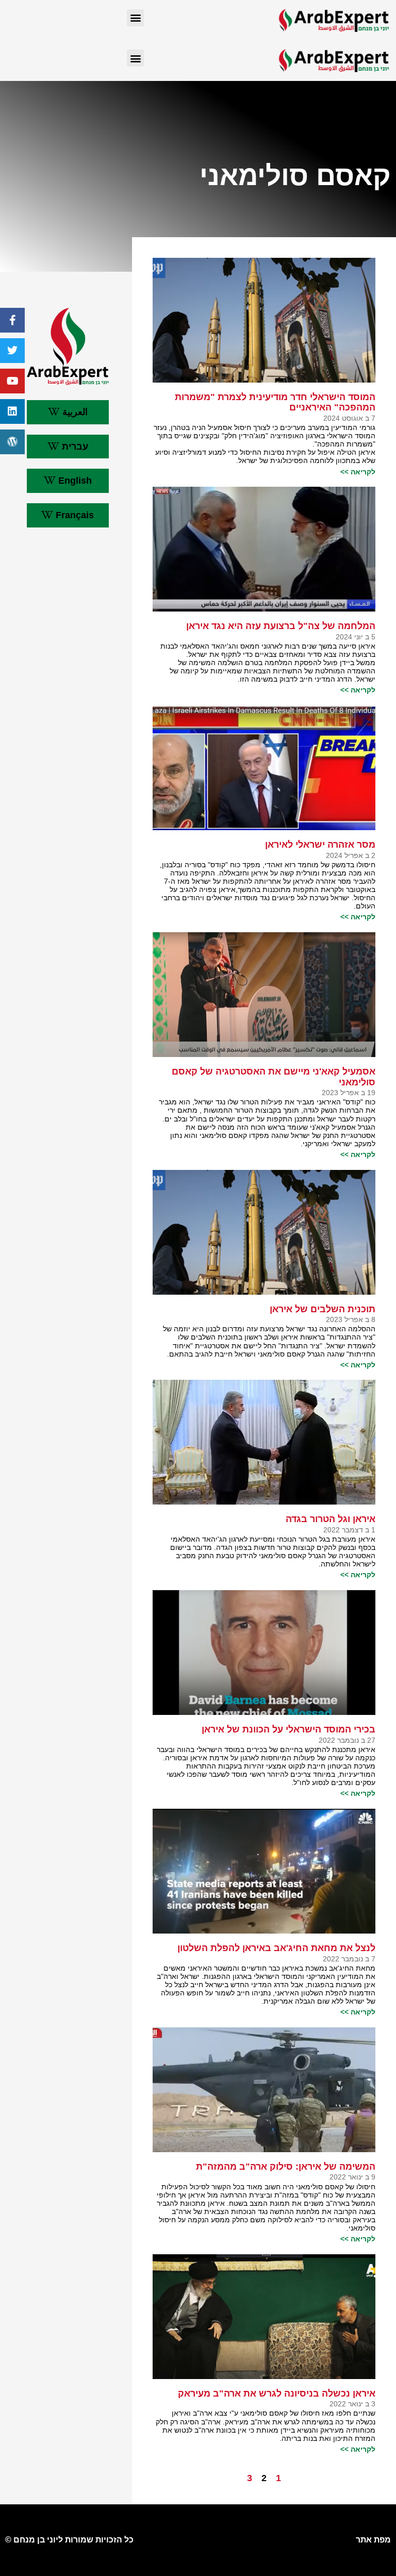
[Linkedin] (12, 411)
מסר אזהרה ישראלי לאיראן (320, 845)
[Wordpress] (12, 442)
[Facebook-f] (12, 320)
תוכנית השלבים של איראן (321, 1309)
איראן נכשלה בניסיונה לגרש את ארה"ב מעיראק (277, 2393)
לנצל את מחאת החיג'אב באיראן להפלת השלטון (276, 1948)
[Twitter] (12, 351)
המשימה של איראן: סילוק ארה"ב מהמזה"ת (286, 2167)
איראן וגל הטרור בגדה (331, 1519)
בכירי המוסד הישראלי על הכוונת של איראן (288, 1729)
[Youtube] (12, 381)
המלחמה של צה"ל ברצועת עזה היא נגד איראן (281, 626)
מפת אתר (373, 2540)
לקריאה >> (358, 472)
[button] (135, 18)
